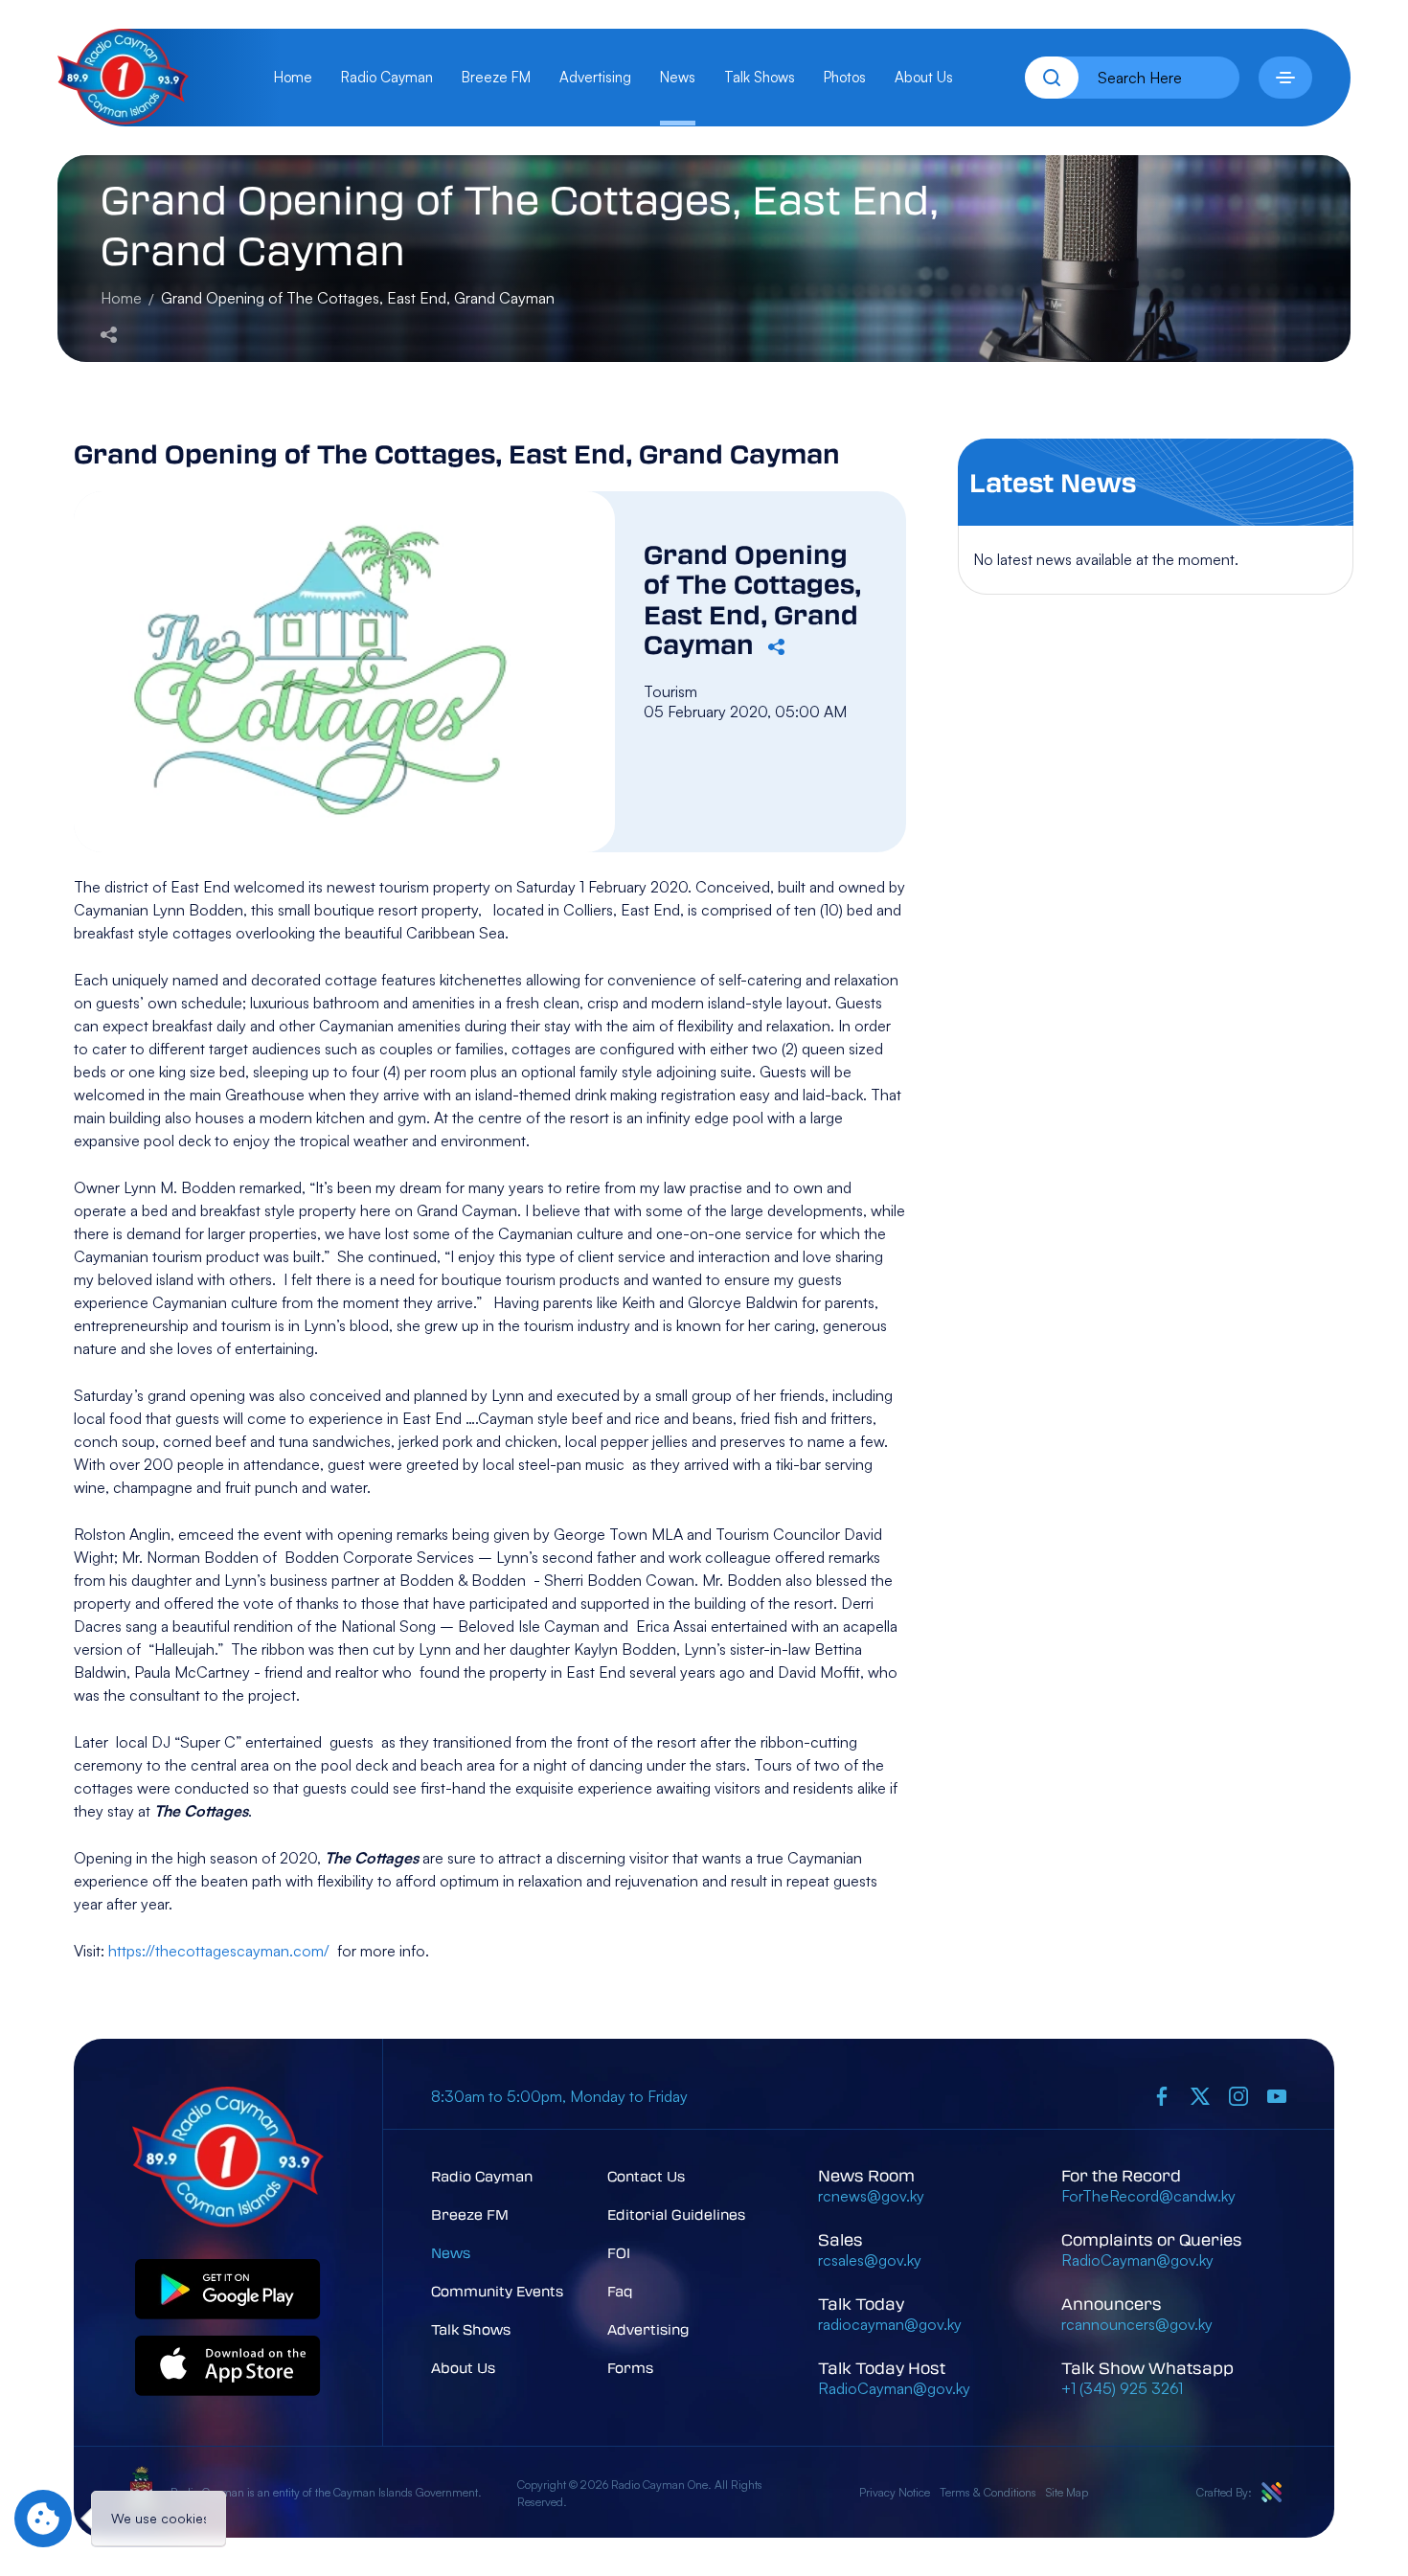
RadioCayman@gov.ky (894, 2388)
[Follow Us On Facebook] (1162, 2096)
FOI (619, 2252)
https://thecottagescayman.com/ (219, 1951)
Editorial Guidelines (676, 2214)
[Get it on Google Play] (228, 2290)
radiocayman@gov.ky (890, 2324)
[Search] (1052, 78)
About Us (924, 77)
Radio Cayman (387, 77)
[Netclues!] (1272, 2492)
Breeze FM (496, 77)
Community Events (497, 2291)
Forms (630, 2367)
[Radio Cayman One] (123, 119)
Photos (845, 77)
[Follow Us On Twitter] (1200, 2096)
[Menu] (1285, 78)
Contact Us (646, 2176)
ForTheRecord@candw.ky (1148, 2196)
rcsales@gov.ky (870, 2260)
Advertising (595, 77)
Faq (620, 2291)
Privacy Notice (895, 2492)
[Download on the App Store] (228, 2367)
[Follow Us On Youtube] (1277, 2096)
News (678, 77)
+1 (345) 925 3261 (1122, 2388)
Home (293, 77)
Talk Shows (760, 77)
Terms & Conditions (988, 2492)
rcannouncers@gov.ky (1137, 2324)
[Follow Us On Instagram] (1238, 2096)
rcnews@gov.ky (871, 2196)
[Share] (109, 332)
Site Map (1067, 2492)
